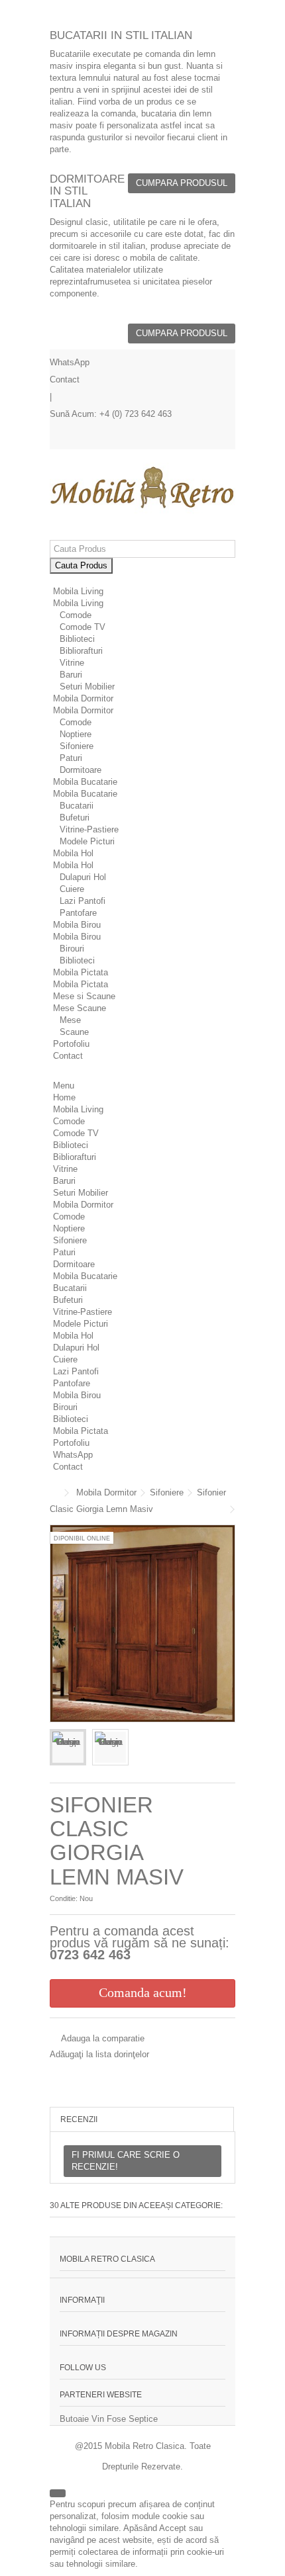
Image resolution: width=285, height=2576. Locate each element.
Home (64, 1097)
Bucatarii (77, 806)
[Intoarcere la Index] (54, 1493)
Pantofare (78, 913)
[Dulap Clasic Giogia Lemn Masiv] (68, 1747)
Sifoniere (77, 746)
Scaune (74, 1032)
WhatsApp (70, 362)
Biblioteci (77, 639)
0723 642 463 (90, 1955)
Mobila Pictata (81, 984)
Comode (76, 615)
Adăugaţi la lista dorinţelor (99, 2054)
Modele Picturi (87, 841)
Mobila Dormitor (83, 710)
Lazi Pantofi (83, 901)
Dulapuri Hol (83, 877)
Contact (65, 379)
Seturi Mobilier (87, 687)
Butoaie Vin (82, 2419)
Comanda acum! (143, 1992)
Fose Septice (132, 2419)
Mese (70, 1020)
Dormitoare (81, 770)
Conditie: (64, 1898)
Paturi (71, 758)
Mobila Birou (77, 937)
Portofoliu (71, 1044)
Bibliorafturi (81, 651)
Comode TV (83, 627)
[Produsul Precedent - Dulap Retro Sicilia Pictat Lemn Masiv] (223, 1509)
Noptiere (76, 734)
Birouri (72, 949)
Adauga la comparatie (103, 2038)
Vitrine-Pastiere (89, 829)
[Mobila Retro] (142, 489)
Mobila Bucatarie (85, 794)
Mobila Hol (73, 865)
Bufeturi (75, 818)
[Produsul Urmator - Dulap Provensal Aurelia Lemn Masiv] (232, 1509)
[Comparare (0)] (225, 439)
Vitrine (72, 663)
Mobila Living (78, 603)
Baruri (71, 675)
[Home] (56, 579)
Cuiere (72, 889)
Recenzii (79, 2119)
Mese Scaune (80, 1008)
